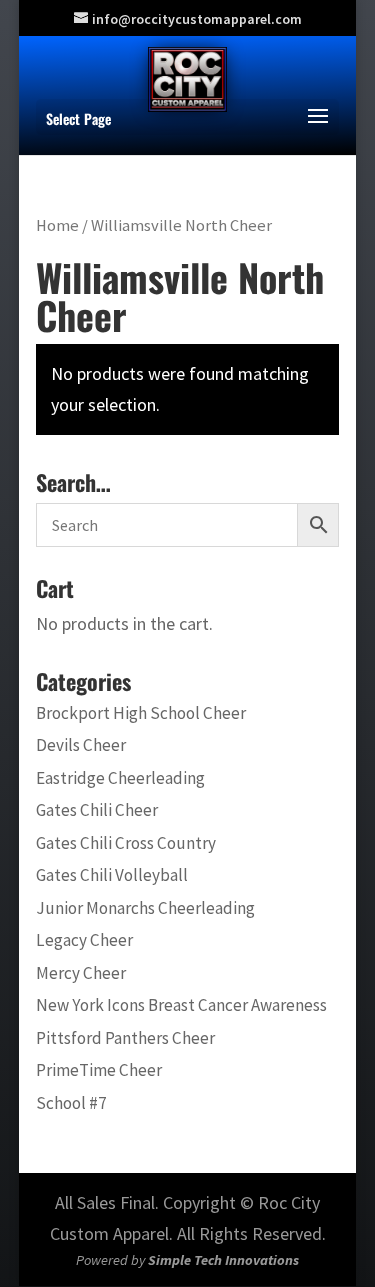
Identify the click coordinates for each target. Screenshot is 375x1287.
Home (57, 225)
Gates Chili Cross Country (126, 843)
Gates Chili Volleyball (112, 875)
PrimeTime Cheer (99, 1070)
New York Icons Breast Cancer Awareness (181, 1005)
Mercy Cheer (81, 973)
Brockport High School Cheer (141, 713)
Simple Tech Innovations (223, 1260)
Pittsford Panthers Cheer (125, 1038)
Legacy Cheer (84, 940)
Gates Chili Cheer (97, 810)
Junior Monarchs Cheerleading (145, 908)
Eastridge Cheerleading (120, 778)
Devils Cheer (81, 745)
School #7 (71, 1103)
